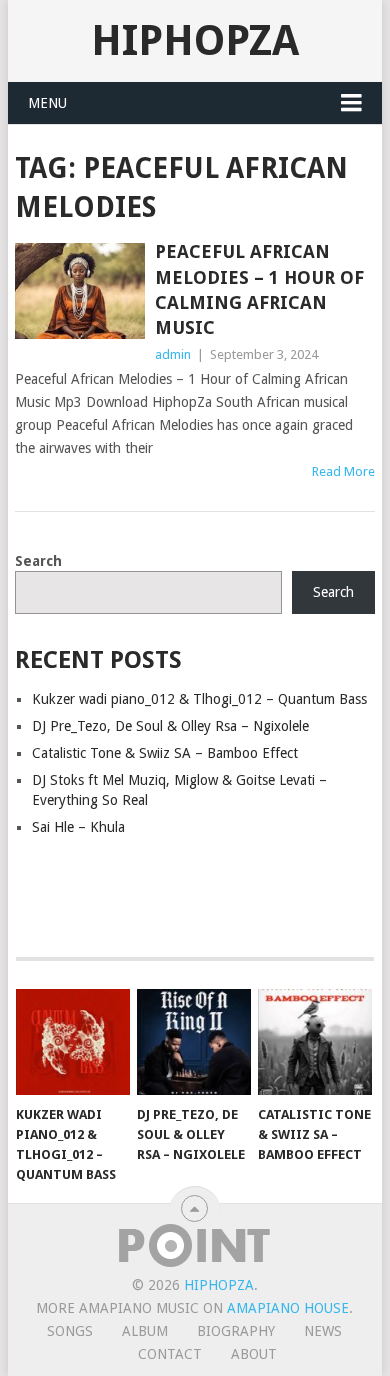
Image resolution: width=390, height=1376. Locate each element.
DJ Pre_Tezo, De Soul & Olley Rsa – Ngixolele (170, 726)
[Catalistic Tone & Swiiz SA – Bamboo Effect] (315, 1042)
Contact (170, 1354)
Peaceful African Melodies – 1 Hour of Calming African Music (259, 289)
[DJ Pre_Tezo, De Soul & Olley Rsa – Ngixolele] (194, 1042)
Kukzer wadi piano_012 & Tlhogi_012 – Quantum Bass (199, 699)
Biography (236, 1331)
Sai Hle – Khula (78, 827)
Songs (70, 1331)
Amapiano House (288, 1308)
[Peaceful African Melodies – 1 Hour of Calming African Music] (79, 290)
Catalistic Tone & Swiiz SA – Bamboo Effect (165, 753)
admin (173, 354)
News (323, 1331)
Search (38, 561)
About (254, 1354)
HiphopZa (195, 40)
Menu (47, 103)
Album (145, 1331)
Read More (343, 471)
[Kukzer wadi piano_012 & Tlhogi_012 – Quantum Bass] (73, 1042)
